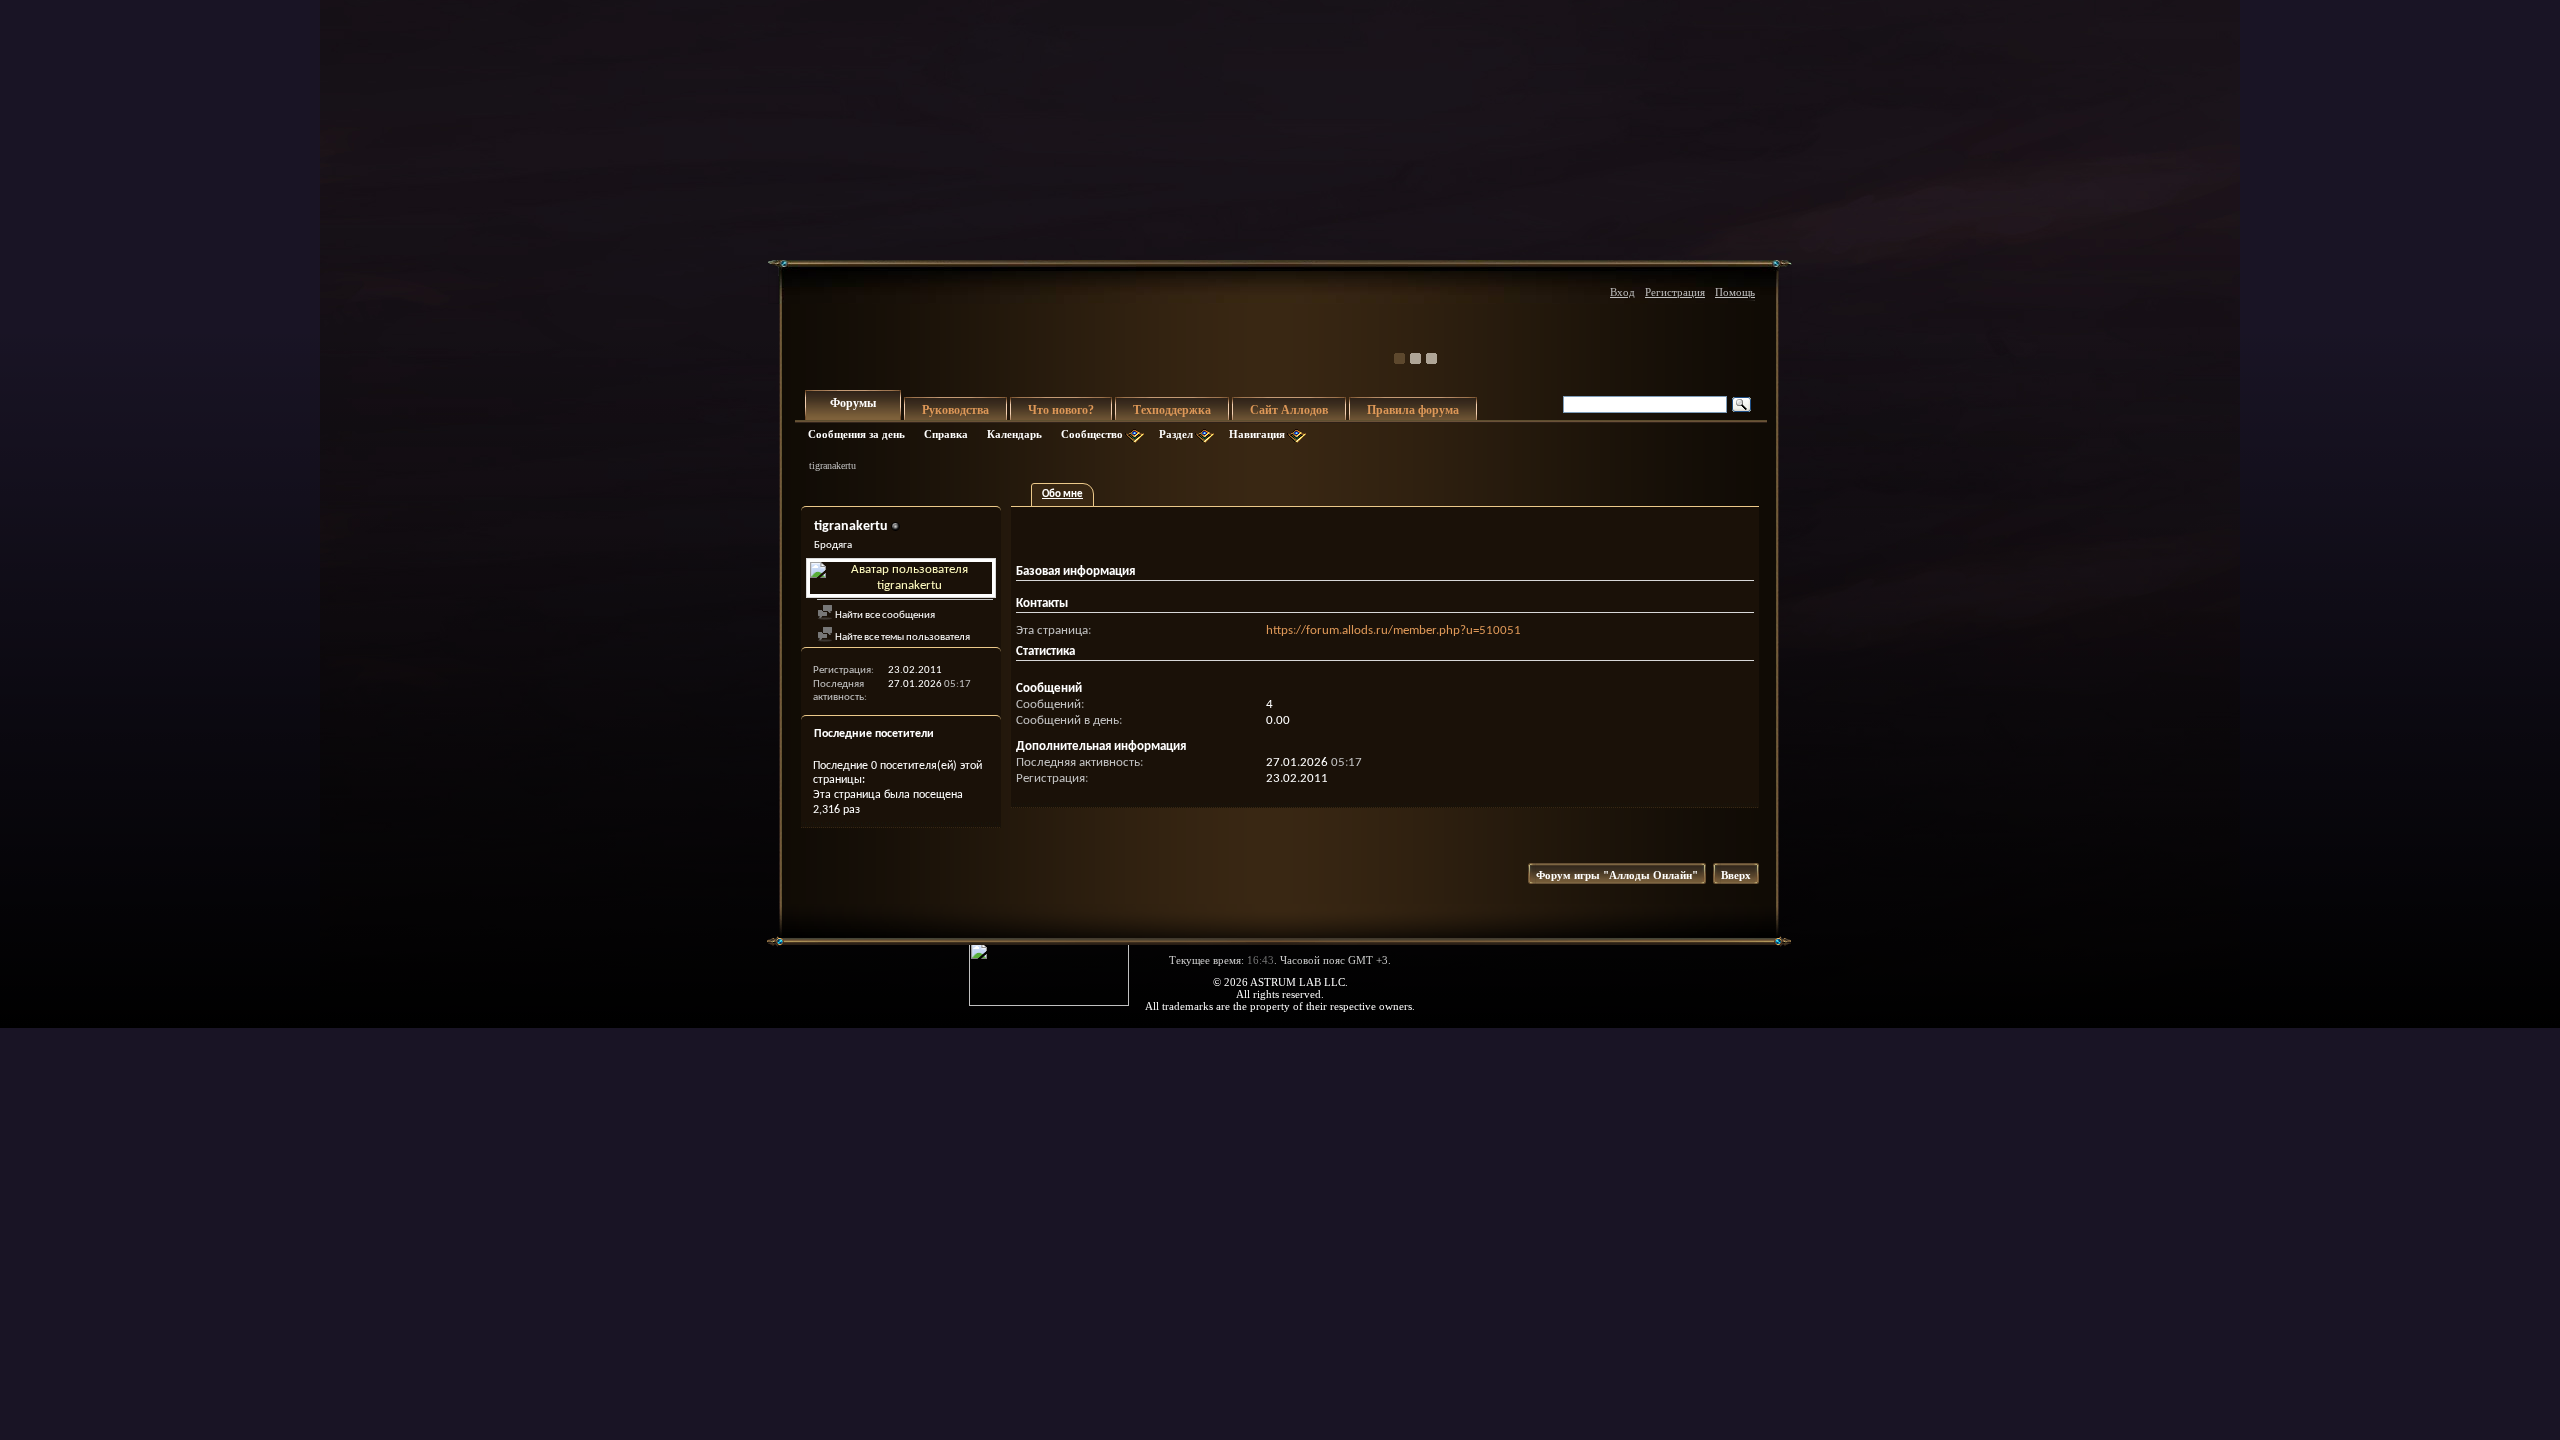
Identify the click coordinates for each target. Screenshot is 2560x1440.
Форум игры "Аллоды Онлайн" (1617, 875)
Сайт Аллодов (1289, 410)
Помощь (1735, 292)
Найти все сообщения (884, 615)
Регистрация (1675, 292)
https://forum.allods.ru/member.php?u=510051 (1393, 630)
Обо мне (1062, 494)
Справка (946, 434)
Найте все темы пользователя (901, 637)
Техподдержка (1172, 410)
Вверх (1736, 875)
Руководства (955, 410)
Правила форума (1413, 410)
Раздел (1176, 434)
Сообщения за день (856, 434)
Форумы (853, 403)
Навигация (1257, 434)
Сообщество (1092, 434)
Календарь (1014, 434)
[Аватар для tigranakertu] (901, 578)
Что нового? (1061, 410)
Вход (1622, 292)
